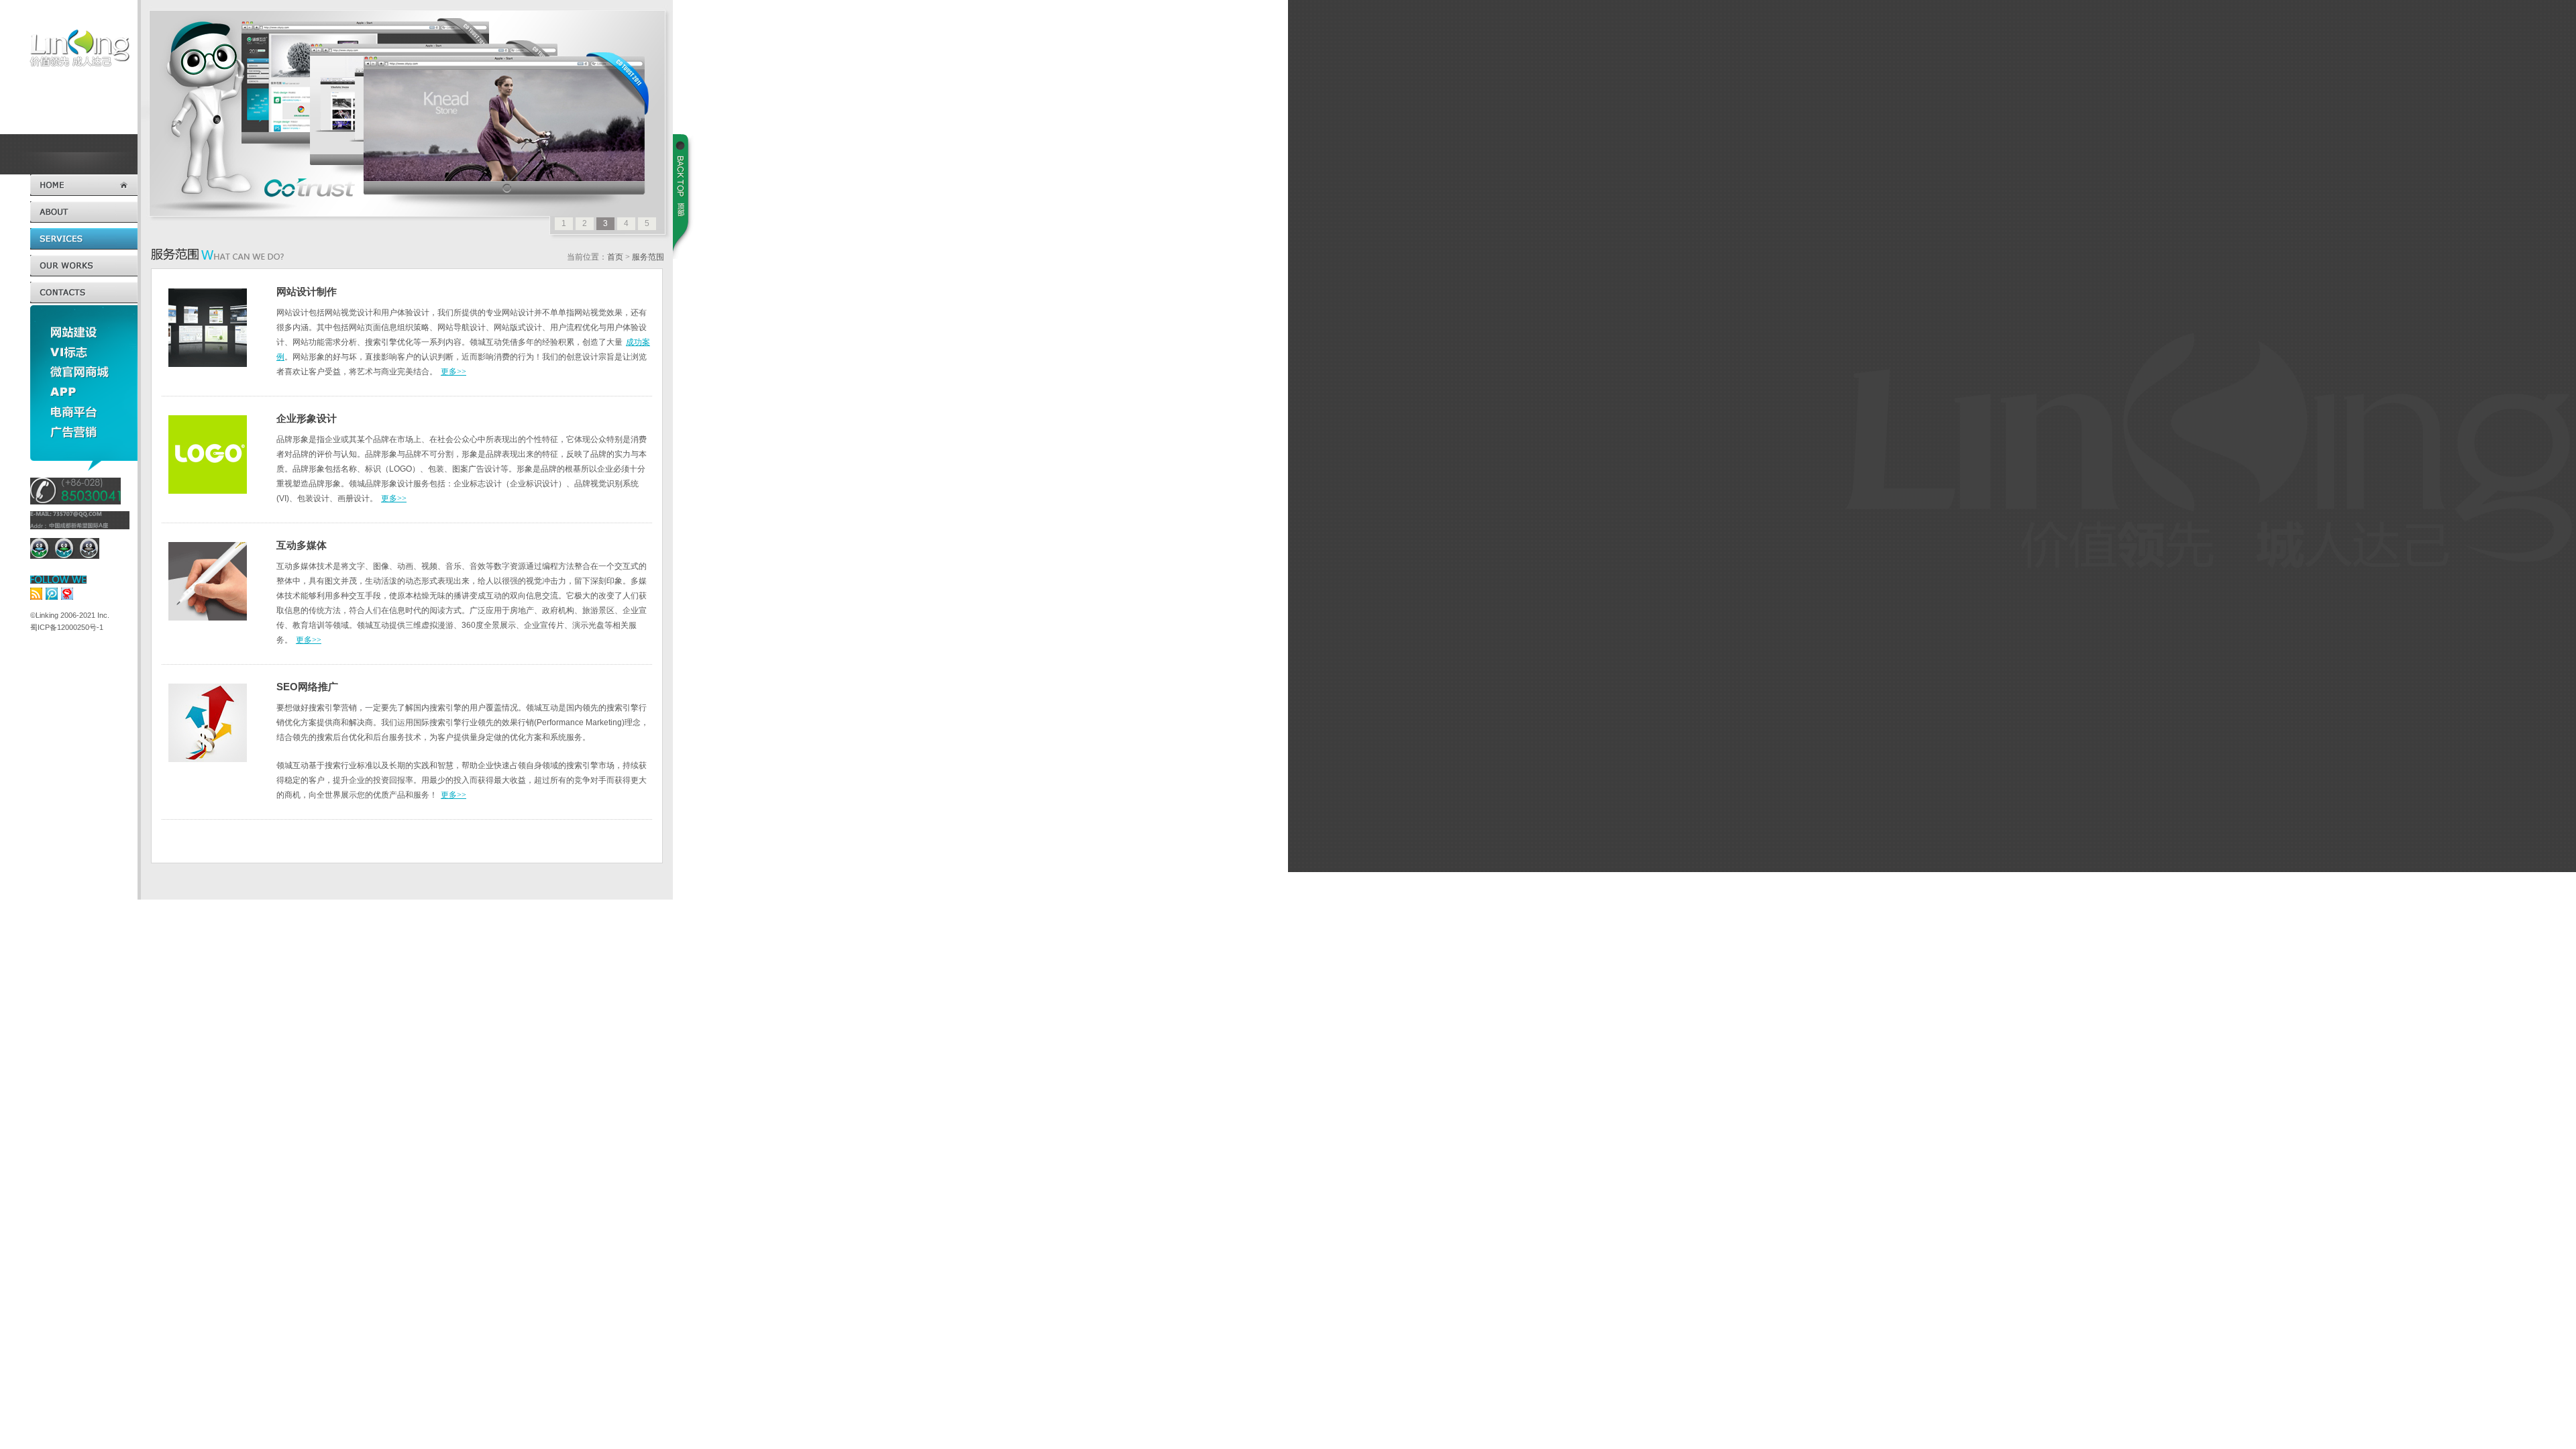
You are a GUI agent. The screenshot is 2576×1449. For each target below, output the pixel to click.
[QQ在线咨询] (39, 548)
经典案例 (84, 266)
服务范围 (84, 239)
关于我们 (84, 212)
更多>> (453, 372)
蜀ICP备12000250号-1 (67, 627)
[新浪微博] (67, 593)
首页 (84, 185)
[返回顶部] (684, 197)
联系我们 (84, 292)
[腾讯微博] (52, 593)
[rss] (36, 593)
